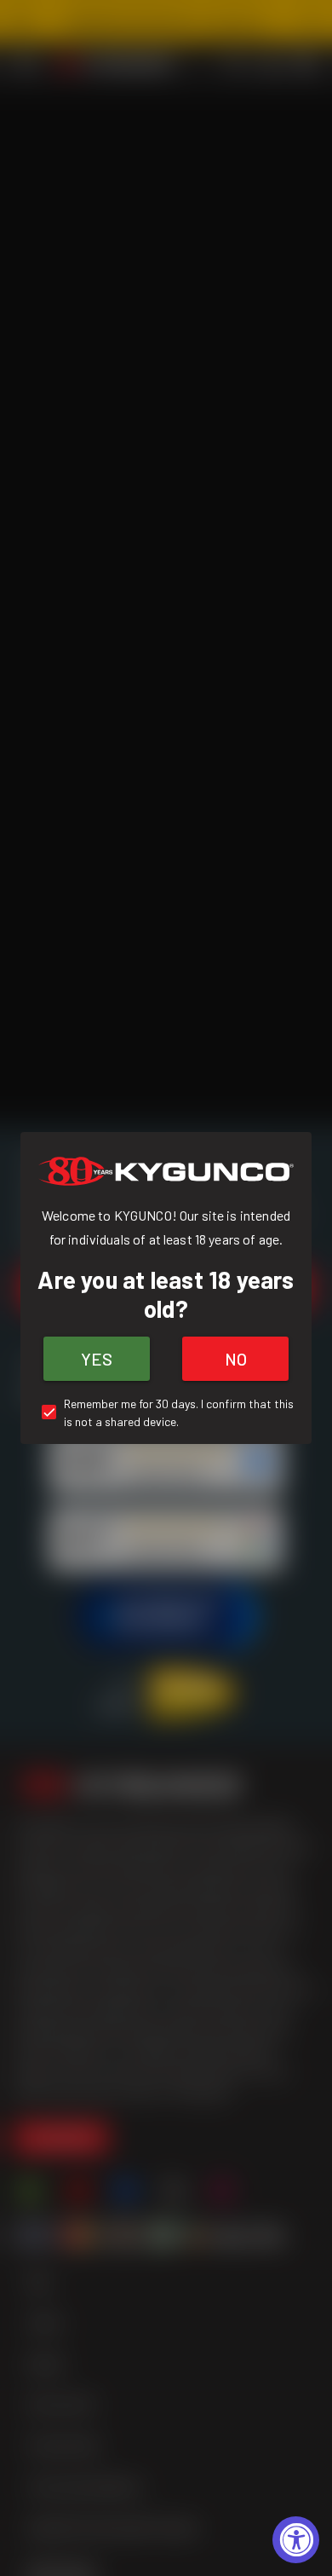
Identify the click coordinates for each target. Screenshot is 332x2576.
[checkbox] (166, 1412)
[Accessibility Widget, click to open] (296, 2540)
